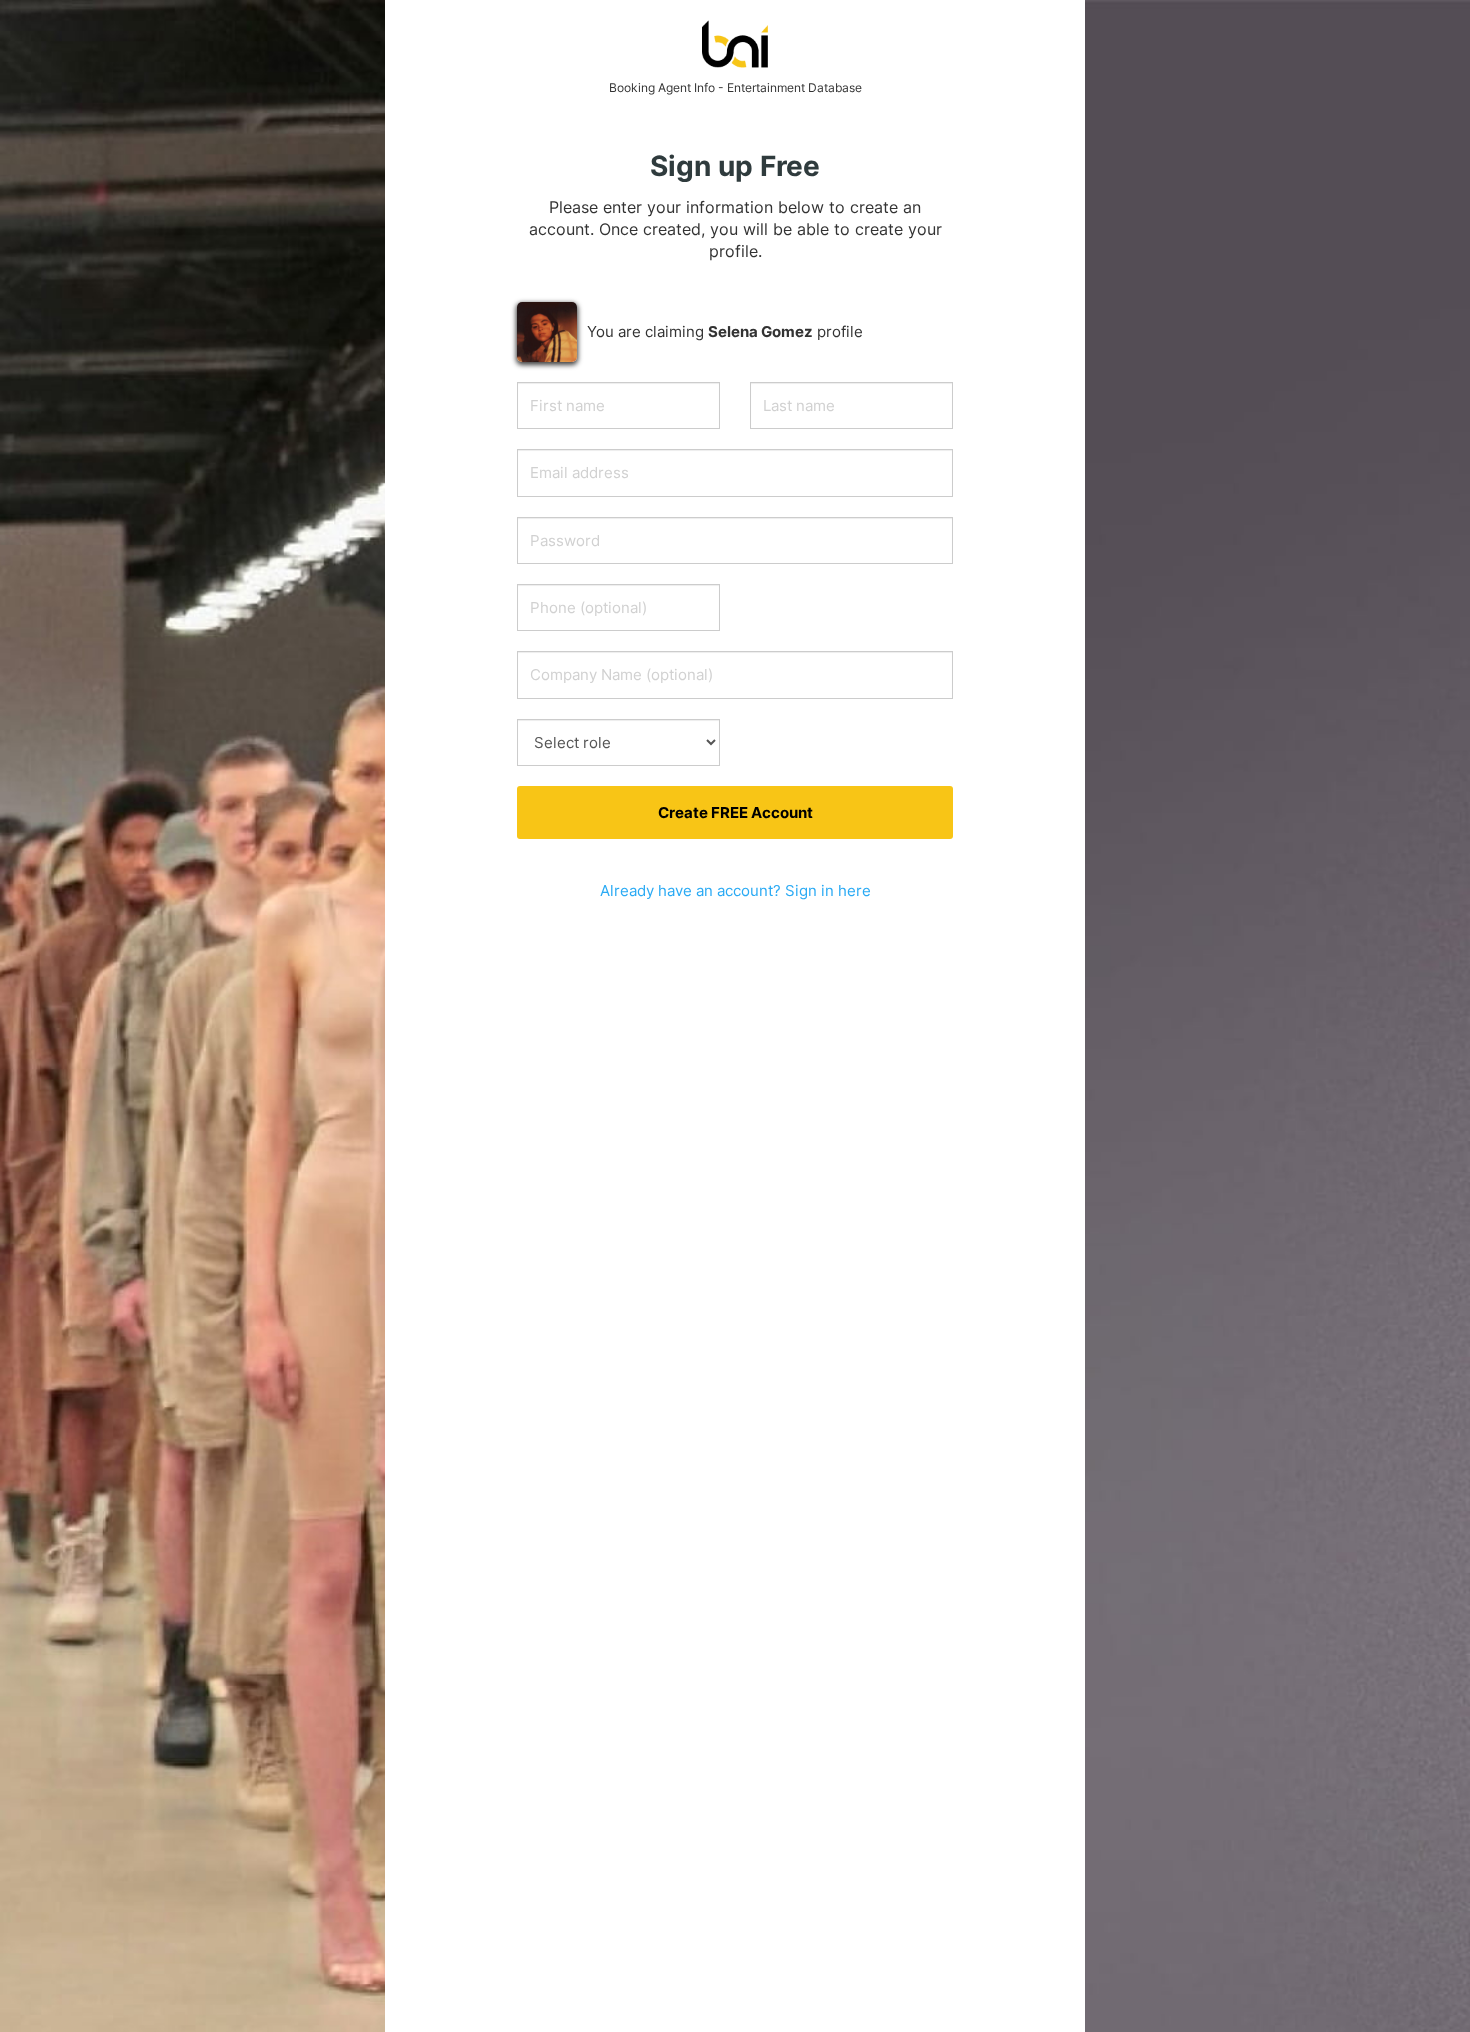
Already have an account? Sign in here (735, 890)
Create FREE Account (735, 812)
